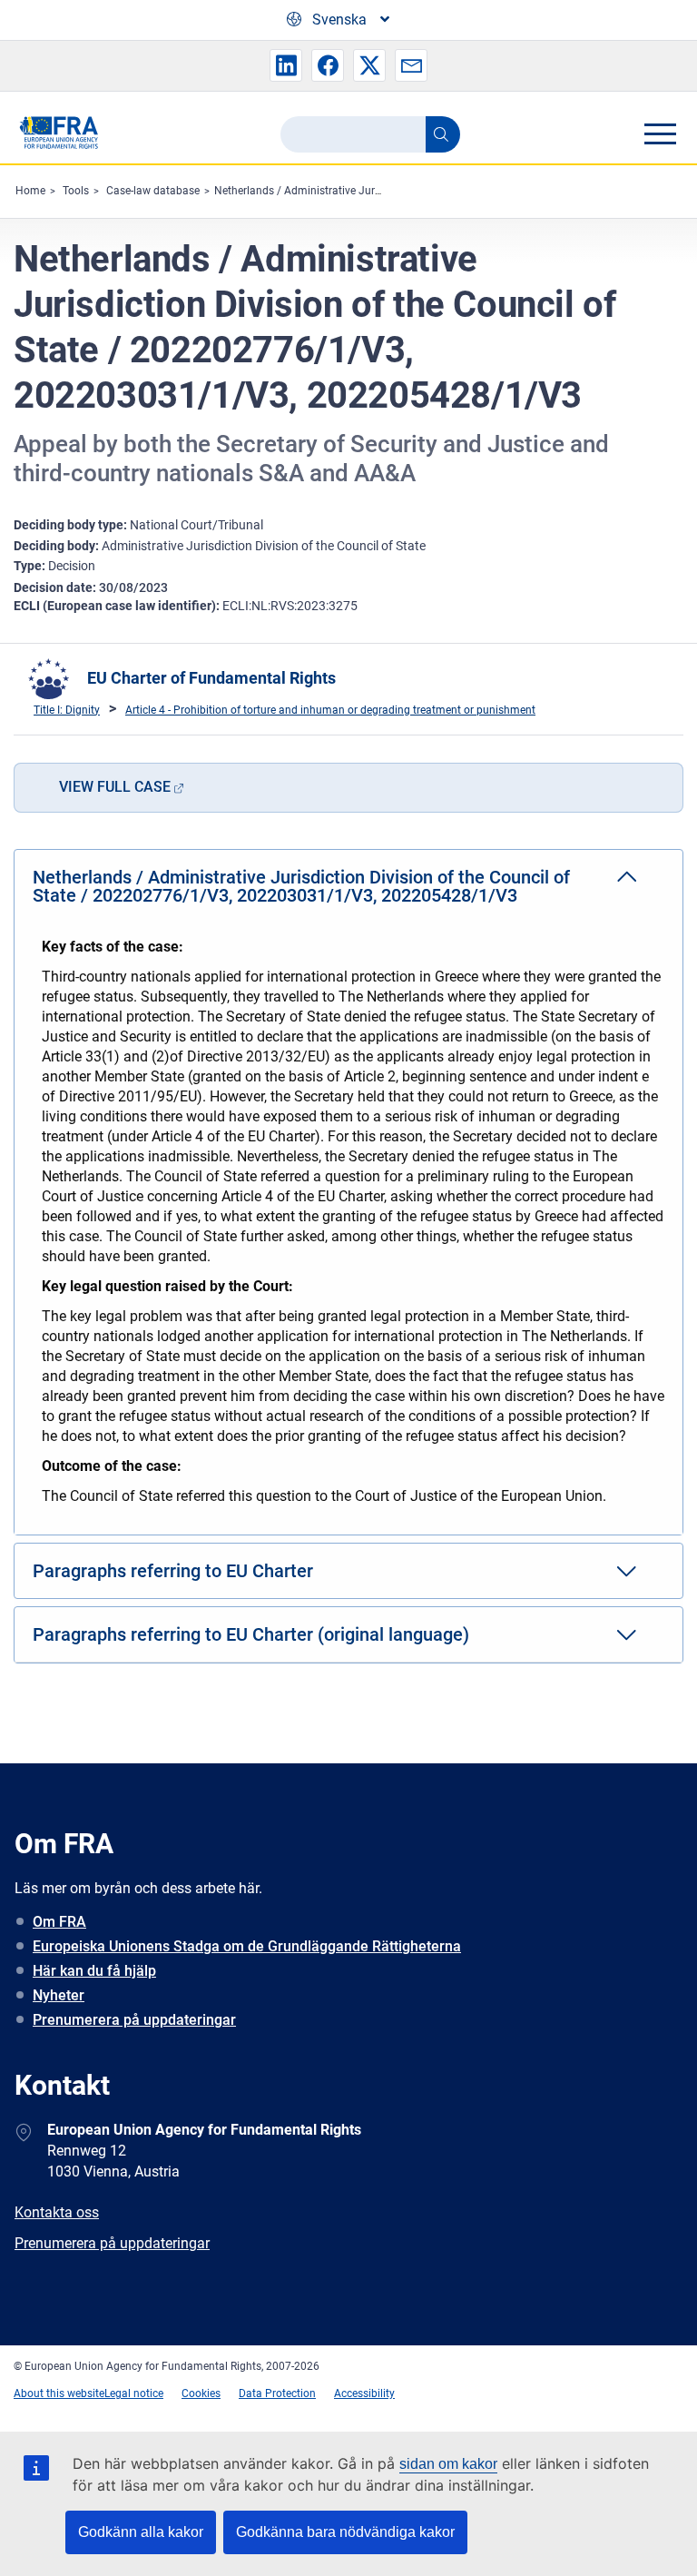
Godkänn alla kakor (141, 2532)
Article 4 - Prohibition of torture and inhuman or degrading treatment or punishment (330, 710)
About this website (59, 2393)
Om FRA (59, 1922)
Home (30, 191)
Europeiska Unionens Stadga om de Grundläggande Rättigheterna (247, 1946)
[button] (286, 65)
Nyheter (59, 1995)
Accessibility (364, 2393)
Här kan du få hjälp (94, 1971)
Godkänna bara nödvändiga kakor (345, 2532)
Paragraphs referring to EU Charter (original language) (251, 1634)
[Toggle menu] (660, 133)
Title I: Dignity (67, 710)
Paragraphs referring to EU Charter (173, 1571)
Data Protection (277, 2393)
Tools (76, 191)
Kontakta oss (57, 2212)
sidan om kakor (448, 2464)
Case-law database (153, 191)
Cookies (201, 2393)
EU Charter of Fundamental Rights (211, 678)
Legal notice (134, 2393)
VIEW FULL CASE (115, 787)
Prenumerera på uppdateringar (134, 2020)
